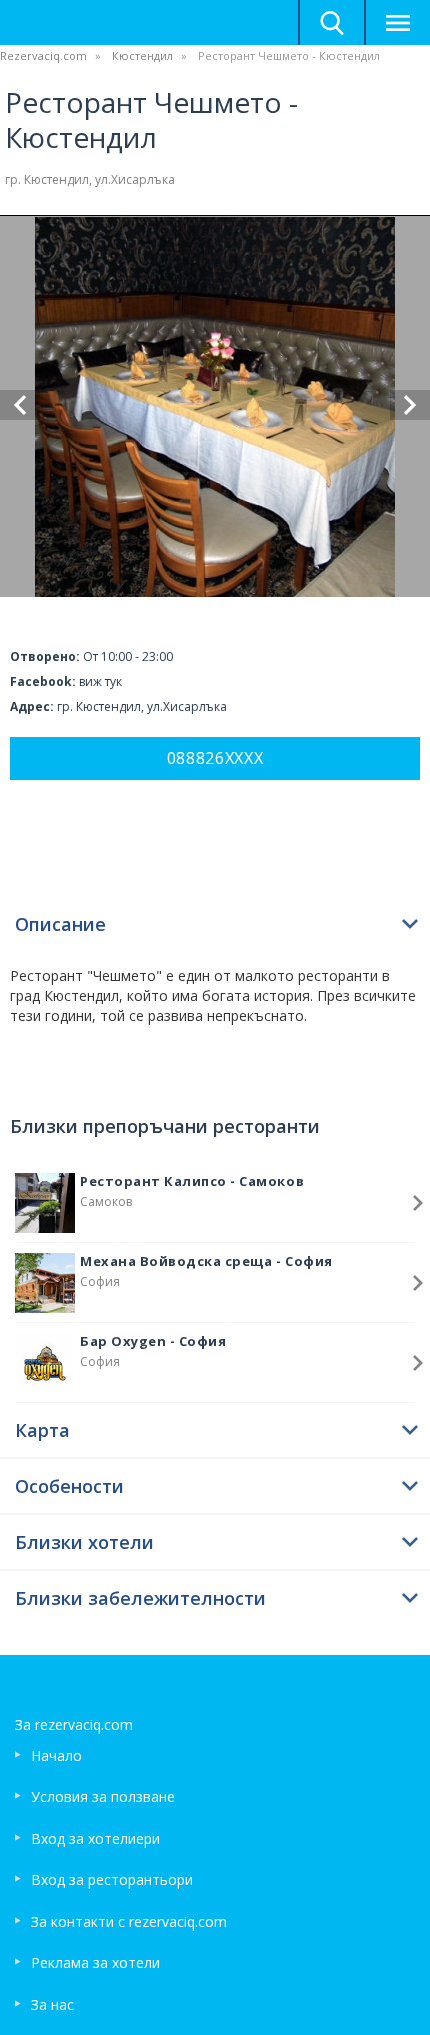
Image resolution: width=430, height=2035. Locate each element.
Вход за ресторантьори (112, 1879)
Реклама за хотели (95, 1962)
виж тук (100, 681)
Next (410, 405)
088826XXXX (215, 758)
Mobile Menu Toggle (397, 22)
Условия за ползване (103, 1796)
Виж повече (418, 1203)
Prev (20, 405)
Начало (56, 1755)
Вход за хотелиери (95, 1838)
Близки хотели (84, 1542)
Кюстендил (142, 55)
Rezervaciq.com (43, 55)
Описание (60, 924)
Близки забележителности (140, 1598)
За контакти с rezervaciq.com (129, 1921)
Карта (42, 1430)
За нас (52, 2004)
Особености (69, 1486)
